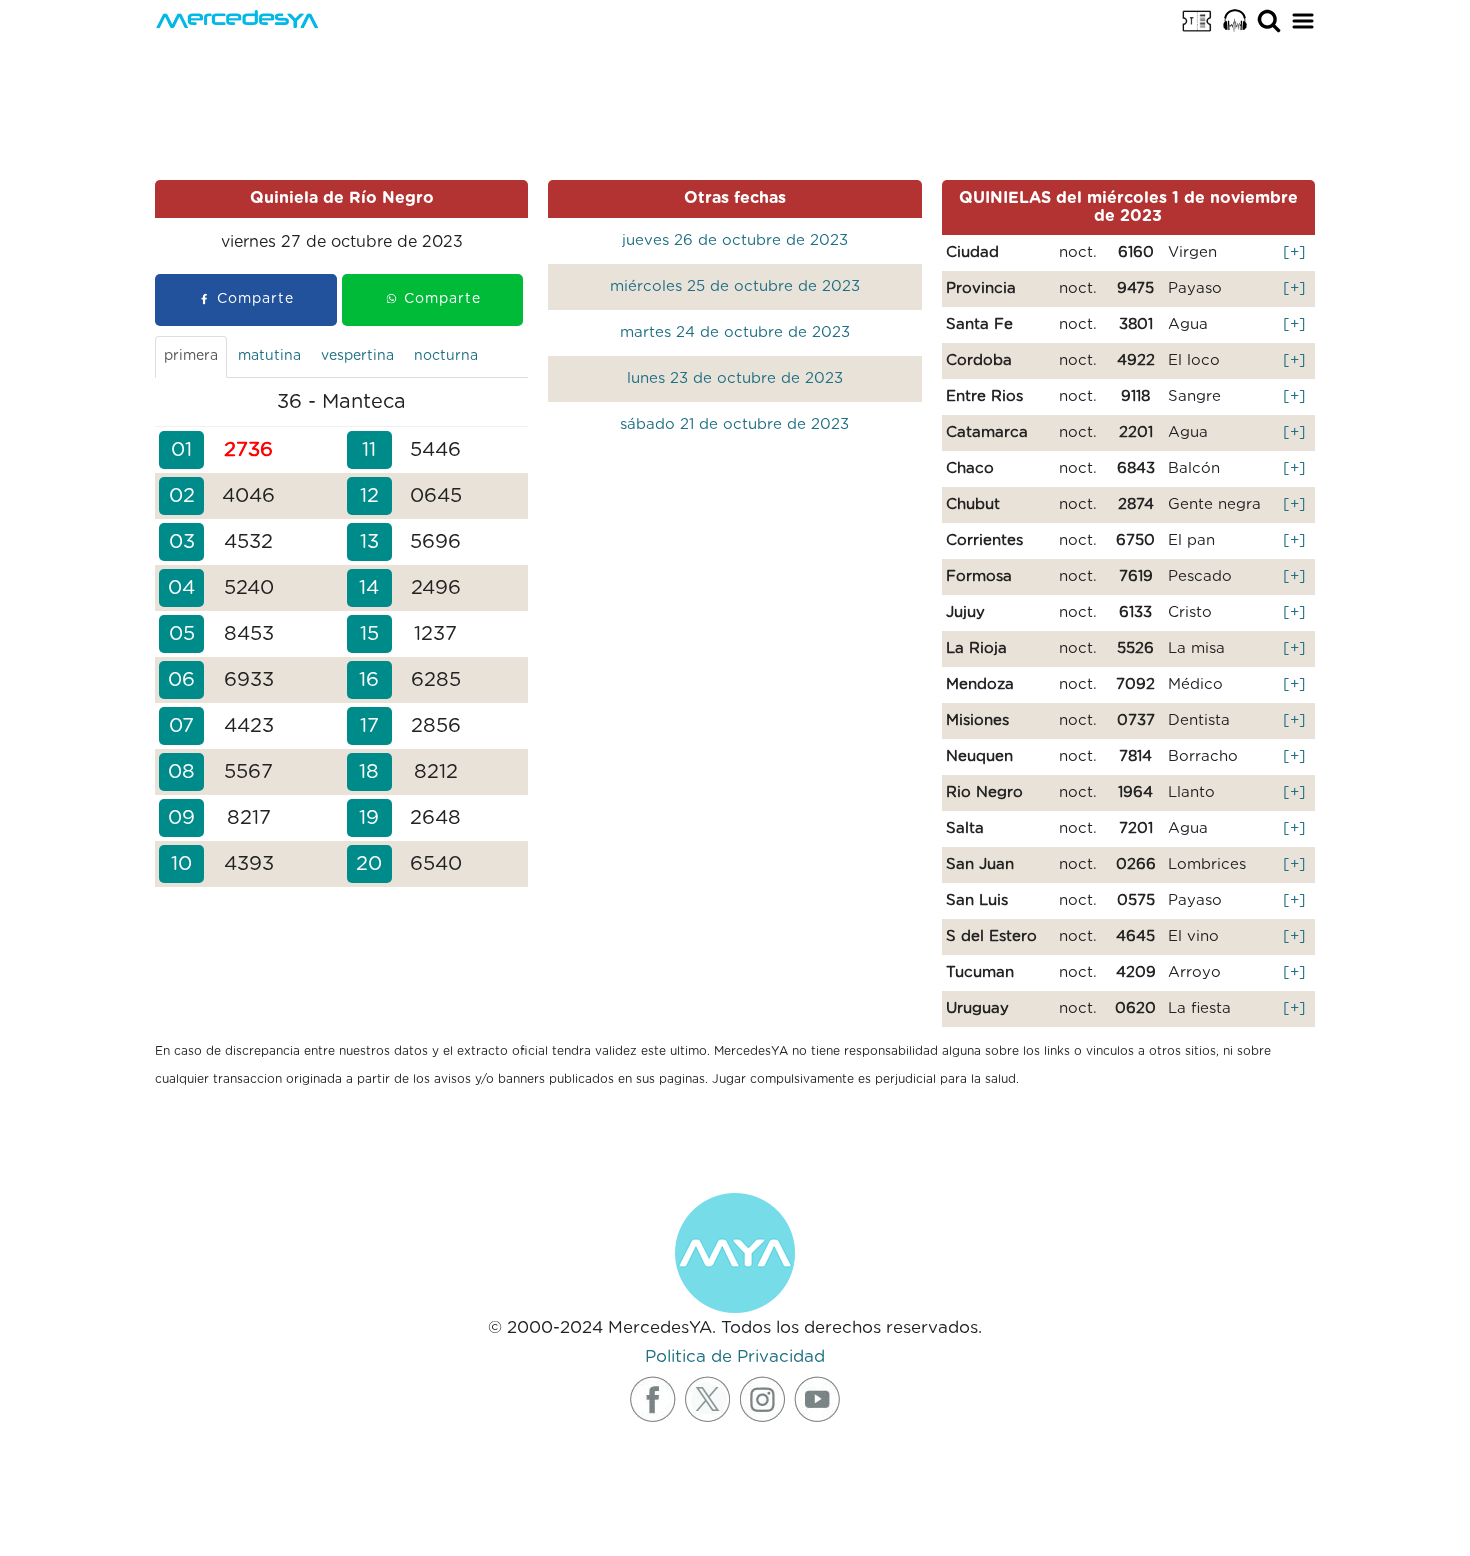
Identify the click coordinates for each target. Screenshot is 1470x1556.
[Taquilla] (1197, 20)
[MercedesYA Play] (1235, 20)
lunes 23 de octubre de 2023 (735, 378)
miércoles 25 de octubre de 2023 (735, 286)
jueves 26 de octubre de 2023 (735, 240)
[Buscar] (1269, 20)
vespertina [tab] (357, 356)
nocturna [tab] (446, 356)
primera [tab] (191, 356)
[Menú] (1303, 20)
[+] (1294, 252)
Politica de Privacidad (735, 1356)
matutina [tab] (269, 356)
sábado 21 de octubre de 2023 (734, 424)
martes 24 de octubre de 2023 (735, 332)
